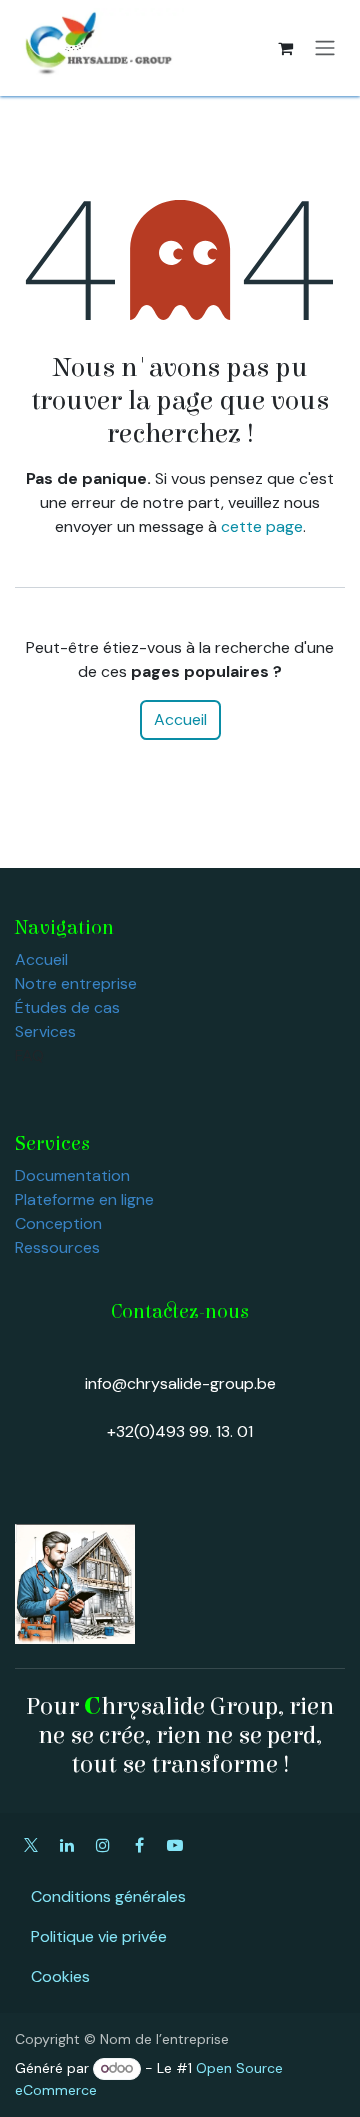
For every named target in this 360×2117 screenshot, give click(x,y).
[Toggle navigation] (325, 48)
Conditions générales (108, 1896)
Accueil (180, 719)
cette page (262, 526)
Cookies (60, 1976)
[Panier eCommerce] (285, 48)
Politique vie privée (99, 1936)
